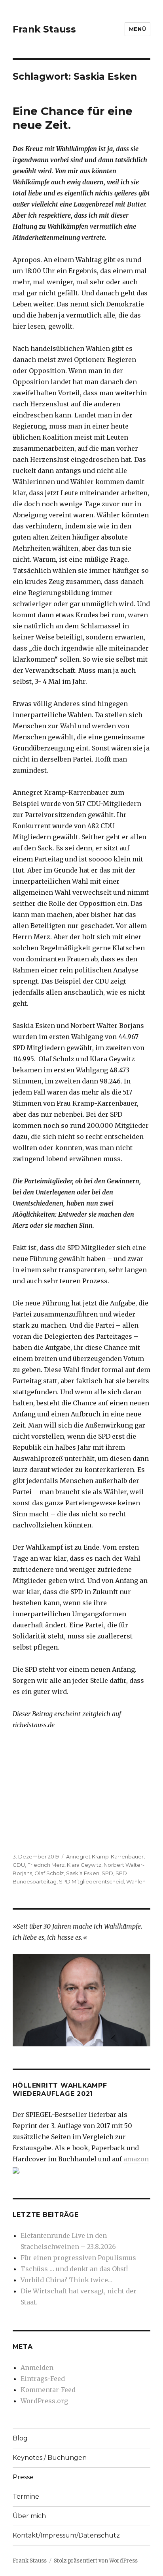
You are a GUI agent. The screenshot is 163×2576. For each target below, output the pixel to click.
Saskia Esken (83, 1873)
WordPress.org (44, 2401)
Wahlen (136, 1881)
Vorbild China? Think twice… (66, 2280)
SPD (107, 1873)
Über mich (29, 2516)
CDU (19, 1865)
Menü (137, 29)
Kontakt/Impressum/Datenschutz (66, 2535)
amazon (136, 2159)
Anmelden (37, 2367)
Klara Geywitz (84, 1865)
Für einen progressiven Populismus (78, 2258)
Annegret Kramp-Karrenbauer (105, 1856)
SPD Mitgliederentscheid (91, 1881)
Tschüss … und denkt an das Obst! (74, 2269)
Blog (20, 2438)
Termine (26, 2497)
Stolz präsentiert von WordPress (96, 2561)
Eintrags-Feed (43, 2379)
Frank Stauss (44, 29)
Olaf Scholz (49, 1873)
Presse (23, 2477)
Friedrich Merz (46, 1865)
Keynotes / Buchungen (50, 2458)
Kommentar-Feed (48, 2390)
